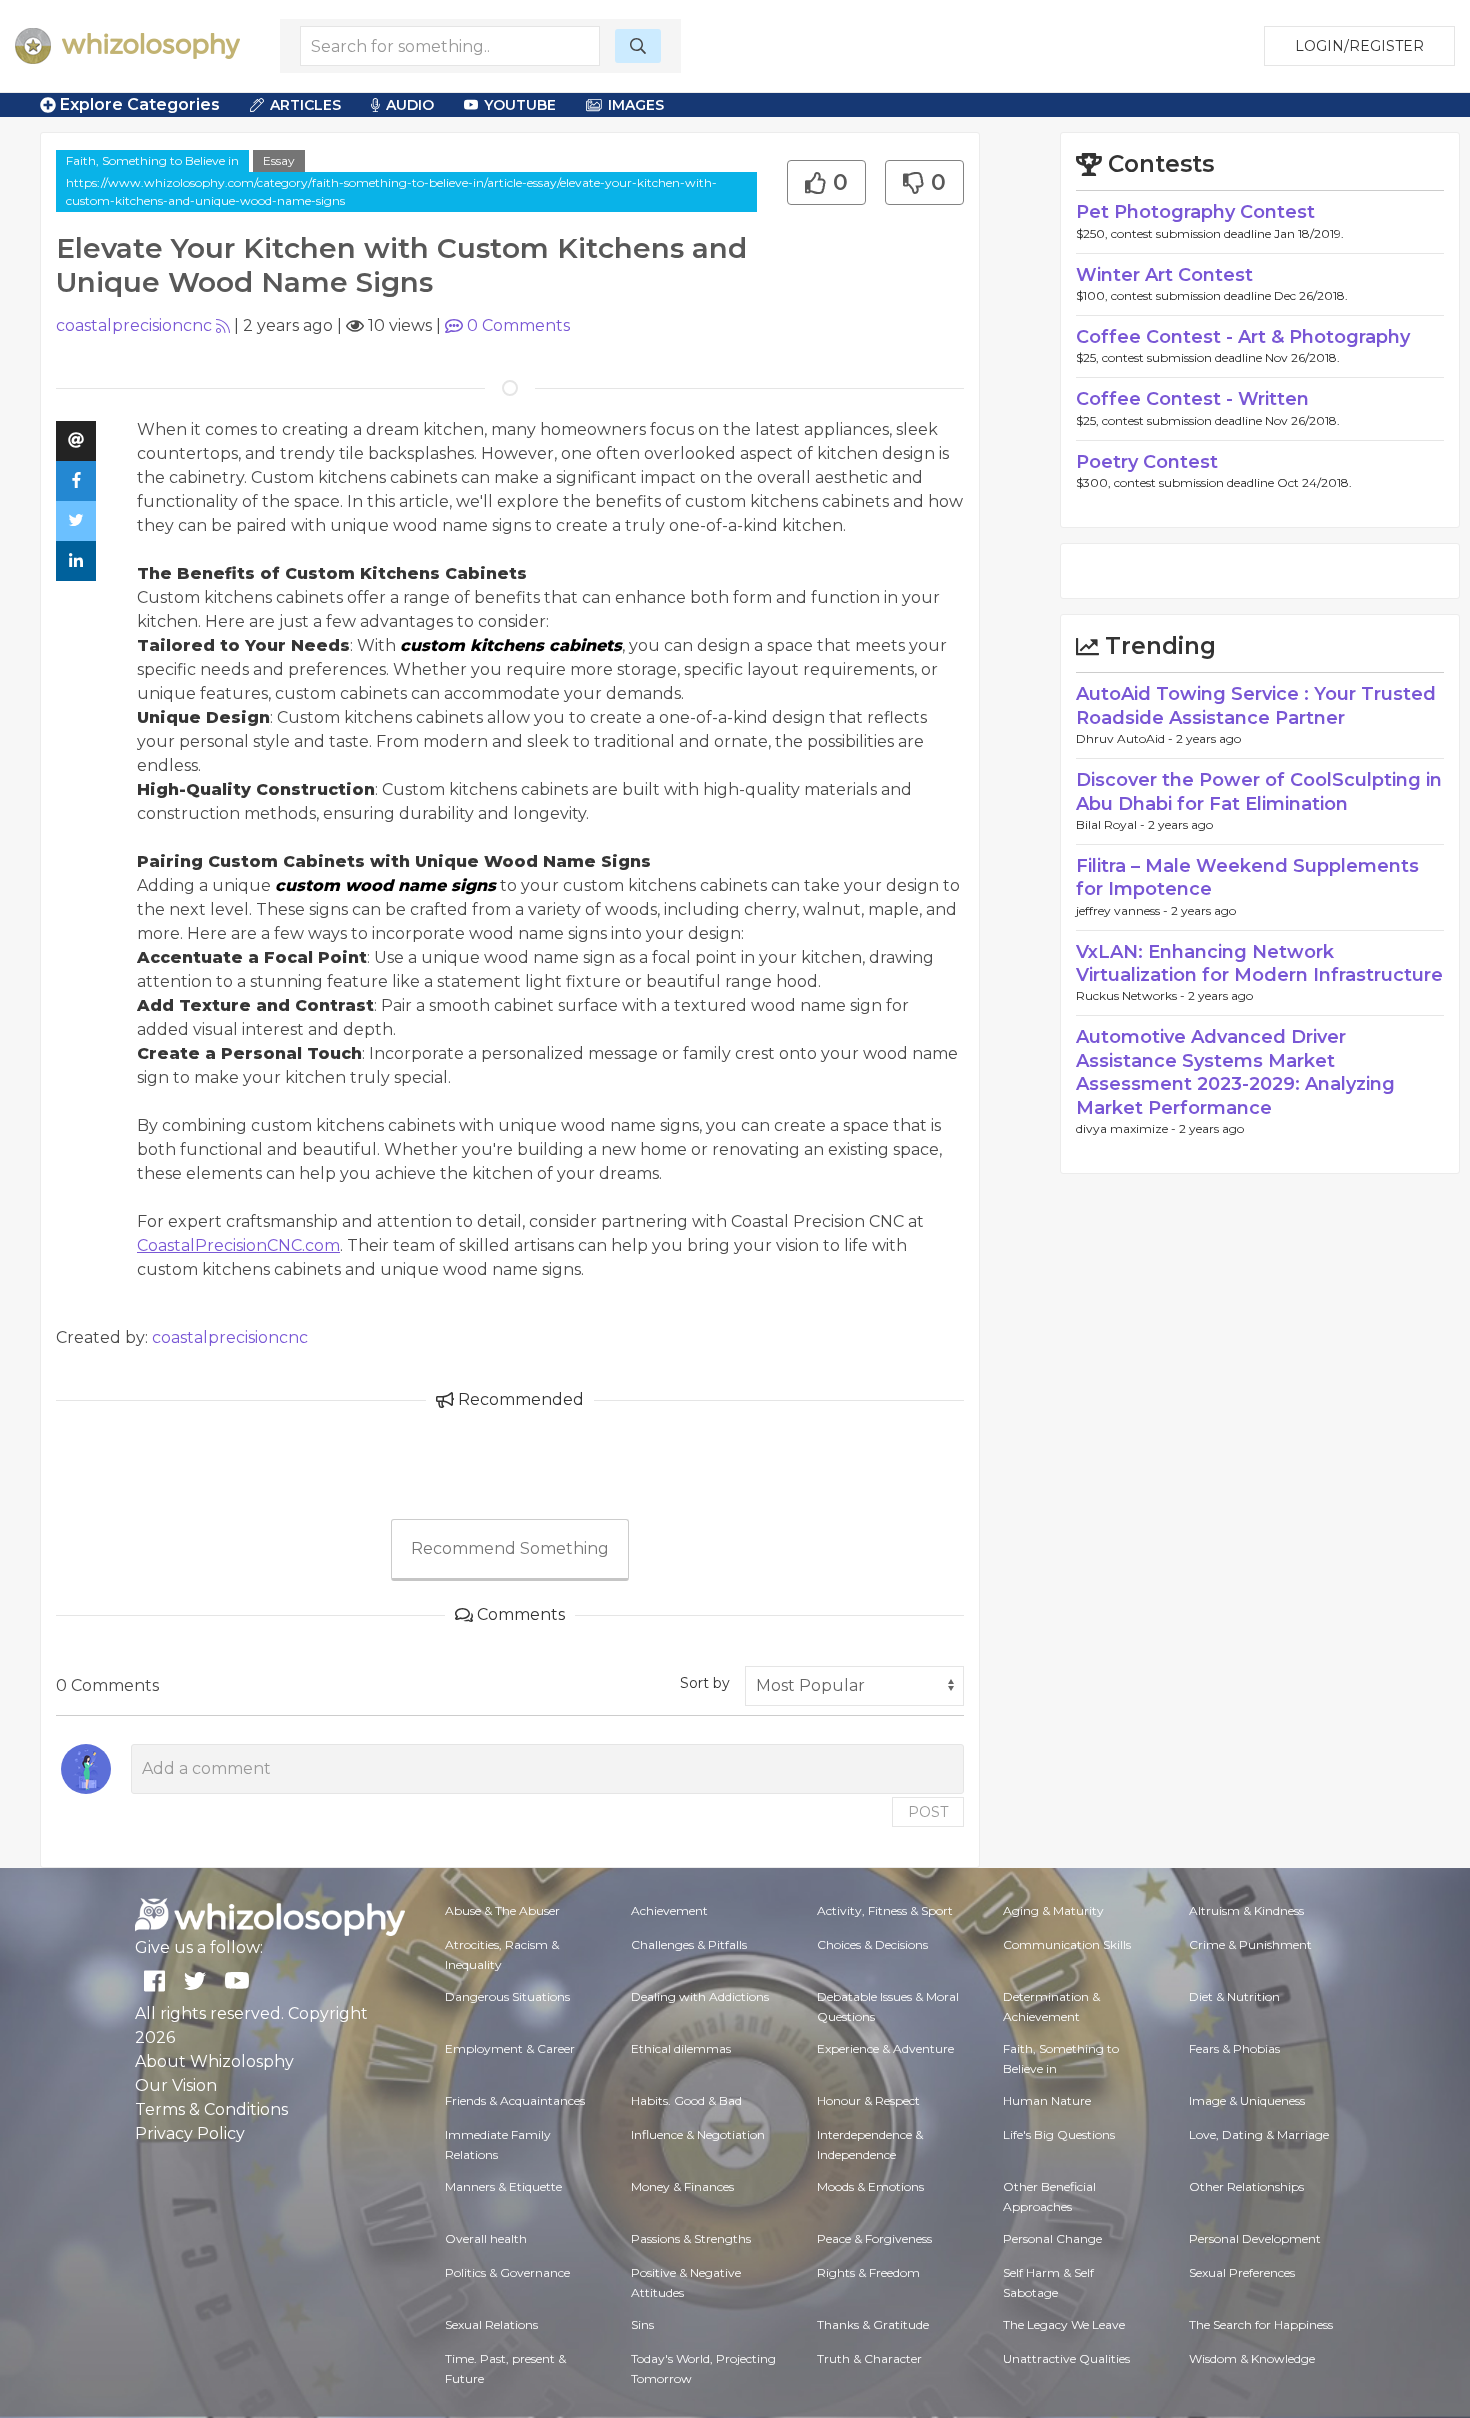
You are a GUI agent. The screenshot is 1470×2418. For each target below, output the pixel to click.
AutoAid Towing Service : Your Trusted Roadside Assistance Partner (1256, 705)
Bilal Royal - (1112, 824)
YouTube (520, 105)
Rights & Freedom (868, 2272)
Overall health (486, 2238)
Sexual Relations (491, 2324)
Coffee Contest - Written (1192, 399)
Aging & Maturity (1053, 1910)
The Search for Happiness (1261, 2324)
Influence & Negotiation (698, 2134)
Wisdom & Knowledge (1252, 2358)
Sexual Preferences (1242, 2272)
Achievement (669, 1910)
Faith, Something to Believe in (152, 160)
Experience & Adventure (885, 2048)
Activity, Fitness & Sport (885, 1910)
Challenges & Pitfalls (689, 1944)
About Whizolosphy (214, 2061)
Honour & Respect (868, 2100)
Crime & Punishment (1250, 1944)
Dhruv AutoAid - (1126, 738)
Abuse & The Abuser (502, 1910)
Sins (642, 2324)
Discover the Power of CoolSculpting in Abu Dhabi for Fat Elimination (1259, 791)
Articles (305, 105)
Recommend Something (510, 1548)
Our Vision (176, 2085)
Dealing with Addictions (700, 1996)
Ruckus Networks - (1132, 995)
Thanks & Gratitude (873, 2324)
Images (636, 105)
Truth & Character (869, 2358)
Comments (518, 325)
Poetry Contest (1147, 462)
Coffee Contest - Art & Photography (1243, 337)
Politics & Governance (507, 2272)
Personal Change (1052, 2238)
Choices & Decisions (872, 1944)
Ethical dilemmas (681, 2048)
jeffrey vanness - (1123, 910)
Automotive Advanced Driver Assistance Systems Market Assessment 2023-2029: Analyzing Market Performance (1235, 1072)
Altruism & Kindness (1246, 1910)
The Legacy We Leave (1064, 2324)
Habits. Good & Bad (686, 2100)
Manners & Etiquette (503, 2186)
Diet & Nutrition (1234, 1996)
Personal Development (1255, 2238)
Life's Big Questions (1059, 2134)
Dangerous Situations (507, 1996)
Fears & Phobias (1234, 2048)
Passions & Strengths (691, 2238)
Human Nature (1047, 2100)
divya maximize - (1127, 1128)
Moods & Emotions (870, 2186)
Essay (279, 160)
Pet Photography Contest (1195, 212)
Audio (410, 105)
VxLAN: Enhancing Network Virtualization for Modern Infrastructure (1259, 963)
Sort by (705, 1683)
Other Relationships (1246, 2186)
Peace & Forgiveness (874, 2238)
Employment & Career (510, 2048)
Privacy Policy (190, 2133)
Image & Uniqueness (1247, 2100)
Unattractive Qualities (1066, 2358)
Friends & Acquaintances (515, 2100)
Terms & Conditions (211, 2109)
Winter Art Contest (1164, 275)
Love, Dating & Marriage (1259, 2134)
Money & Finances (682, 2186)
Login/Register (1359, 46)
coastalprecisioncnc (134, 325)
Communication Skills (1067, 1944)
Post (928, 1812)
